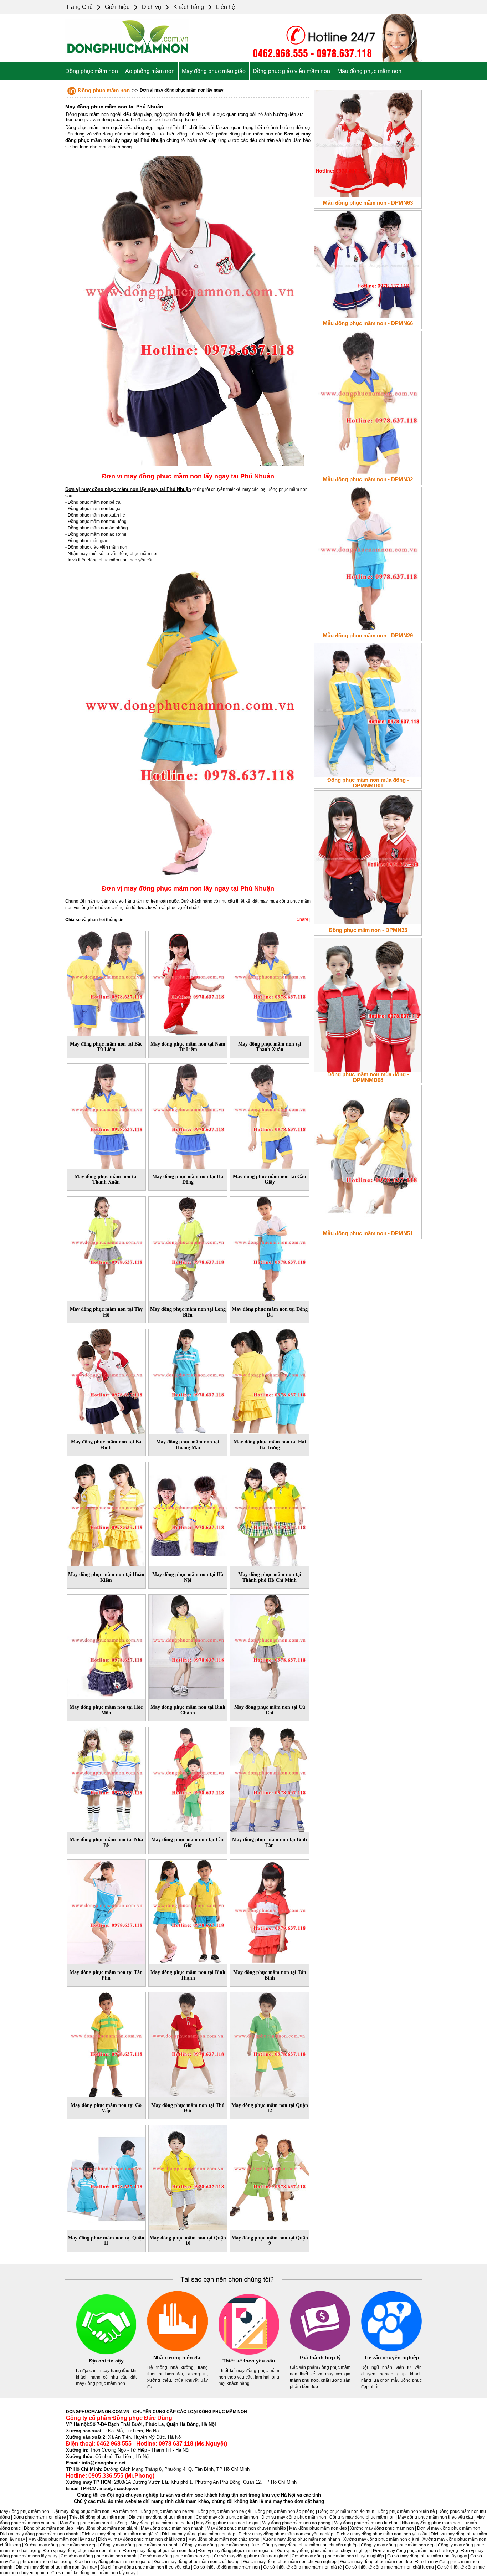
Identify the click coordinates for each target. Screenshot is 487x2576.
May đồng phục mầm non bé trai (162, 2523)
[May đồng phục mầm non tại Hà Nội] (188, 1513)
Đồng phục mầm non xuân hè (406, 2511)
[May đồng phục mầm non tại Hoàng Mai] (188, 1380)
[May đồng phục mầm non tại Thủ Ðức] (188, 2043)
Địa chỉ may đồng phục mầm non (161, 2517)
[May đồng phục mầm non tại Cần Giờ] (188, 1778)
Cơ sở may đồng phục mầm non (227, 2517)
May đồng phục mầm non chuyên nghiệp (246, 2528)
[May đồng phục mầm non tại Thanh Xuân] (270, 982)
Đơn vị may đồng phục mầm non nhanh (82, 2551)
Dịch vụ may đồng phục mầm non (294, 2517)
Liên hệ (225, 7)
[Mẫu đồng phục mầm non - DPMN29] (368, 557)
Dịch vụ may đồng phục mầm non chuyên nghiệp (286, 2534)
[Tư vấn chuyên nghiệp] (391, 2350)
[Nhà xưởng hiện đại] (178, 2350)
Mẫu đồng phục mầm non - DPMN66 (368, 323)
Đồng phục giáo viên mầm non (291, 71)
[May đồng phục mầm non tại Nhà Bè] (106, 1778)
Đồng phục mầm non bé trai (167, 2511)
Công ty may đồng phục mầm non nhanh (139, 2545)
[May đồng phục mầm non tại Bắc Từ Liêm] (106, 982)
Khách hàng (189, 7)
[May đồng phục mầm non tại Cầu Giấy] (270, 1115)
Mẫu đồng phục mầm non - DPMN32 (368, 479)
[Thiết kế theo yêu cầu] (249, 2353)
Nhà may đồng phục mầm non (431, 2523)
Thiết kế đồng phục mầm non (97, 2517)
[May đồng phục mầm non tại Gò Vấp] (106, 2043)
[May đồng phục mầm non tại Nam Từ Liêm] (188, 982)
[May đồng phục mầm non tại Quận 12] (270, 2043)
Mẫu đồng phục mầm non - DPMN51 (368, 1233)
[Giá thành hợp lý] (320, 2350)
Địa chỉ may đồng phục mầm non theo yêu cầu (145, 2567)
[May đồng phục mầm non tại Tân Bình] (270, 1911)
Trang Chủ (79, 7)
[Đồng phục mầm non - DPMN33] (368, 856)
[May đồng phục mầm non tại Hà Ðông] (188, 1115)
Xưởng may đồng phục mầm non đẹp (60, 2545)
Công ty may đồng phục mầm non (362, 2517)
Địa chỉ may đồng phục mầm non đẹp (376, 2562)
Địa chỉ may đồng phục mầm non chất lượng (197, 2562)
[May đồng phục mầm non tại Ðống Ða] (270, 1247)
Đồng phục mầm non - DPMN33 (368, 930)
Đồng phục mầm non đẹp (48, 2528)
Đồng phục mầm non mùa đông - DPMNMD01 (368, 783)
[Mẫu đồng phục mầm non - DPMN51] (368, 1155)
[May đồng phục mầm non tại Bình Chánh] (188, 1646)
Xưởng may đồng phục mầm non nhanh (301, 2539)
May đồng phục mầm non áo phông (296, 2523)
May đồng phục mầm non (25, 2511)
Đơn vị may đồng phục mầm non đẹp (159, 2551)
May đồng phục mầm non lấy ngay (61, 2539)
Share (303, 919)
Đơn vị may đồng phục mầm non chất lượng (416, 2551)
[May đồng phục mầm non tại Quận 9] (270, 2176)
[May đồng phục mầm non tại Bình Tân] (270, 1778)
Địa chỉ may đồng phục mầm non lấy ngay (56, 2567)
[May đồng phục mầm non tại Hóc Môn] (106, 1646)
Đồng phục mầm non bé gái (224, 2511)
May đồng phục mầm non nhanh (172, 2528)
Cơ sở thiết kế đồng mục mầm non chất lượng (389, 2567)
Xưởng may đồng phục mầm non (382, 2528)
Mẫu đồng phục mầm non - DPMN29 (368, 635)
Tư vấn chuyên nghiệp (392, 2357)
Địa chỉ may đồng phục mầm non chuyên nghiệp (290, 2562)
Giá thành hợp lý (320, 2357)
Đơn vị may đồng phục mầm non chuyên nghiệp (323, 2551)
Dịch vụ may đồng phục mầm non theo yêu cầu (382, 2534)
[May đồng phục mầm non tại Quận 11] (106, 2176)
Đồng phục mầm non (92, 71)
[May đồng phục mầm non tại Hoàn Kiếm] (106, 1513)
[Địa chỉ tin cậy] (106, 2353)
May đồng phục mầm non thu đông (94, 2523)
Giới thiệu (117, 7)
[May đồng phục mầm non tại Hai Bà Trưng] (270, 1380)
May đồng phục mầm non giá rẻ (107, 2528)
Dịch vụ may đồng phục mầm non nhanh (39, 2534)
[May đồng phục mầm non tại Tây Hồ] (106, 1247)
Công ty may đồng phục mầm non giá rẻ (221, 2545)
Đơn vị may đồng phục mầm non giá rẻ (236, 2551)
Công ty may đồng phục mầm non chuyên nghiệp (310, 2545)
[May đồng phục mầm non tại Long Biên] (188, 1247)
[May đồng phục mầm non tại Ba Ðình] (106, 1380)
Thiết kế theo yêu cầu (249, 2361)
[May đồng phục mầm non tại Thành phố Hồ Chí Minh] (270, 1513)
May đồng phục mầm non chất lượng (224, 2539)
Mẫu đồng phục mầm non (369, 71)
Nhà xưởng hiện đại (178, 2357)
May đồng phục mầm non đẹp (318, 2528)
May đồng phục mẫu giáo (214, 71)
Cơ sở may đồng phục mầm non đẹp (175, 2556)
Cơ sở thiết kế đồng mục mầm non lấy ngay (93, 2573)
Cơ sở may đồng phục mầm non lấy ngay (427, 2556)
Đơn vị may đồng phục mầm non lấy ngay (182, 90)
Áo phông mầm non (150, 71)
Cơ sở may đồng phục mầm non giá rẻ (251, 2556)
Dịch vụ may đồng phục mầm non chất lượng (142, 2539)
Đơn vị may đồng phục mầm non (449, 2528)
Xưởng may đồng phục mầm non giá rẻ (381, 2539)
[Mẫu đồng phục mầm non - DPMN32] (368, 401)
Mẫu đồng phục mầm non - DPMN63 (368, 203)
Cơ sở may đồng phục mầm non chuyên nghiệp (338, 2556)
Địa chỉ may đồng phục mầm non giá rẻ (112, 2562)
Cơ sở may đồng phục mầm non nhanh (99, 2556)
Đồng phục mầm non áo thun (346, 2511)
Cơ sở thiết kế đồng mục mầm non (227, 2567)
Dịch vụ (152, 7)
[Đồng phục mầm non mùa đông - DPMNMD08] (368, 1004)
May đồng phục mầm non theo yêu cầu (435, 2517)
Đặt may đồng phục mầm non (81, 2511)
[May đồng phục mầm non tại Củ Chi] (270, 1646)
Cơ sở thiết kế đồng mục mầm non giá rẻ (303, 2567)
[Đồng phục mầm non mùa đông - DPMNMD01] (368, 709)
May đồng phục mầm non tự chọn (366, 2523)
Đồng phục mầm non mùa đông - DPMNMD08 (368, 1077)
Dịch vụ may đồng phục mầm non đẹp (199, 2534)
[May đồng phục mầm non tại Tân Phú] (106, 1911)
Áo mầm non (125, 2511)
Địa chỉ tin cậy (106, 2361)
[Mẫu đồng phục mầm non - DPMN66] (368, 263)
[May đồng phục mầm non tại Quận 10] (188, 2176)
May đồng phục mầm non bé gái (227, 2523)
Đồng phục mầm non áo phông (285, 2511)
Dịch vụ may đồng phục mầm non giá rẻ (120, 2534)
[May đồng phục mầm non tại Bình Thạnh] (188, 1911)
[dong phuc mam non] (128, 57)
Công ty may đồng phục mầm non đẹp (398, 2545)
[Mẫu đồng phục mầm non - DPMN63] (368, 142)
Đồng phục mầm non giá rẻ (40, 2517)
